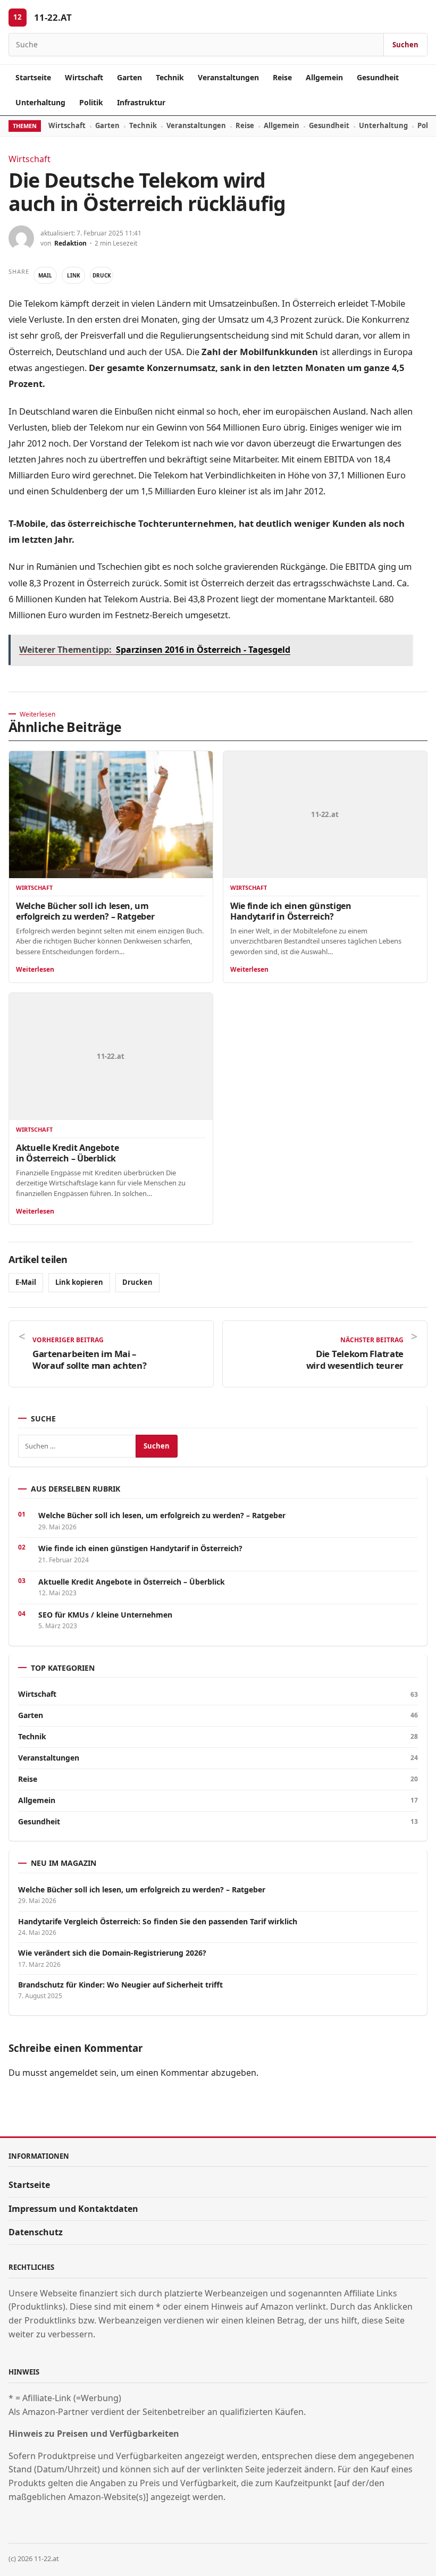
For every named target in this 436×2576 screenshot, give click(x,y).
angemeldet (74, 2073)
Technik (170, 77)
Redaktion (70, 243)
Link (74, 275)
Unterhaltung (40, 102)
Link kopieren (79, 1282)
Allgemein (324, 77)
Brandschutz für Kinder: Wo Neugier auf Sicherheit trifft (121, 1985)
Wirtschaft (84, 77)
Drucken (137, 1282)
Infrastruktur (141, 102)
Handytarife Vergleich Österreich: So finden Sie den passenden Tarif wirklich (158, 1922)
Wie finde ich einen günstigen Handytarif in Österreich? (291, 911)
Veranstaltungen (228, 77)
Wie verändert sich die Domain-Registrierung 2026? (112, 1953)
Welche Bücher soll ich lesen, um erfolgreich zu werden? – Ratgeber (85, 911)
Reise (282, 77)
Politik (91, 102)
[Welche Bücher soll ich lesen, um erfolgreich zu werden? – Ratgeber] (111, 815)
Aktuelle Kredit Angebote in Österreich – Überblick (67, 1153)
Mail (45, 275)
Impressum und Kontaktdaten (73, 2209)
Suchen (405, 45)
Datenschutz (36, 2232)
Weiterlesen (35, 969)
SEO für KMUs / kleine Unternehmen (105, 1615)
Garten (129, 77)
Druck (102, 275)
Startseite (33, 77)
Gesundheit (378, 77)
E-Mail (26, 1282)
